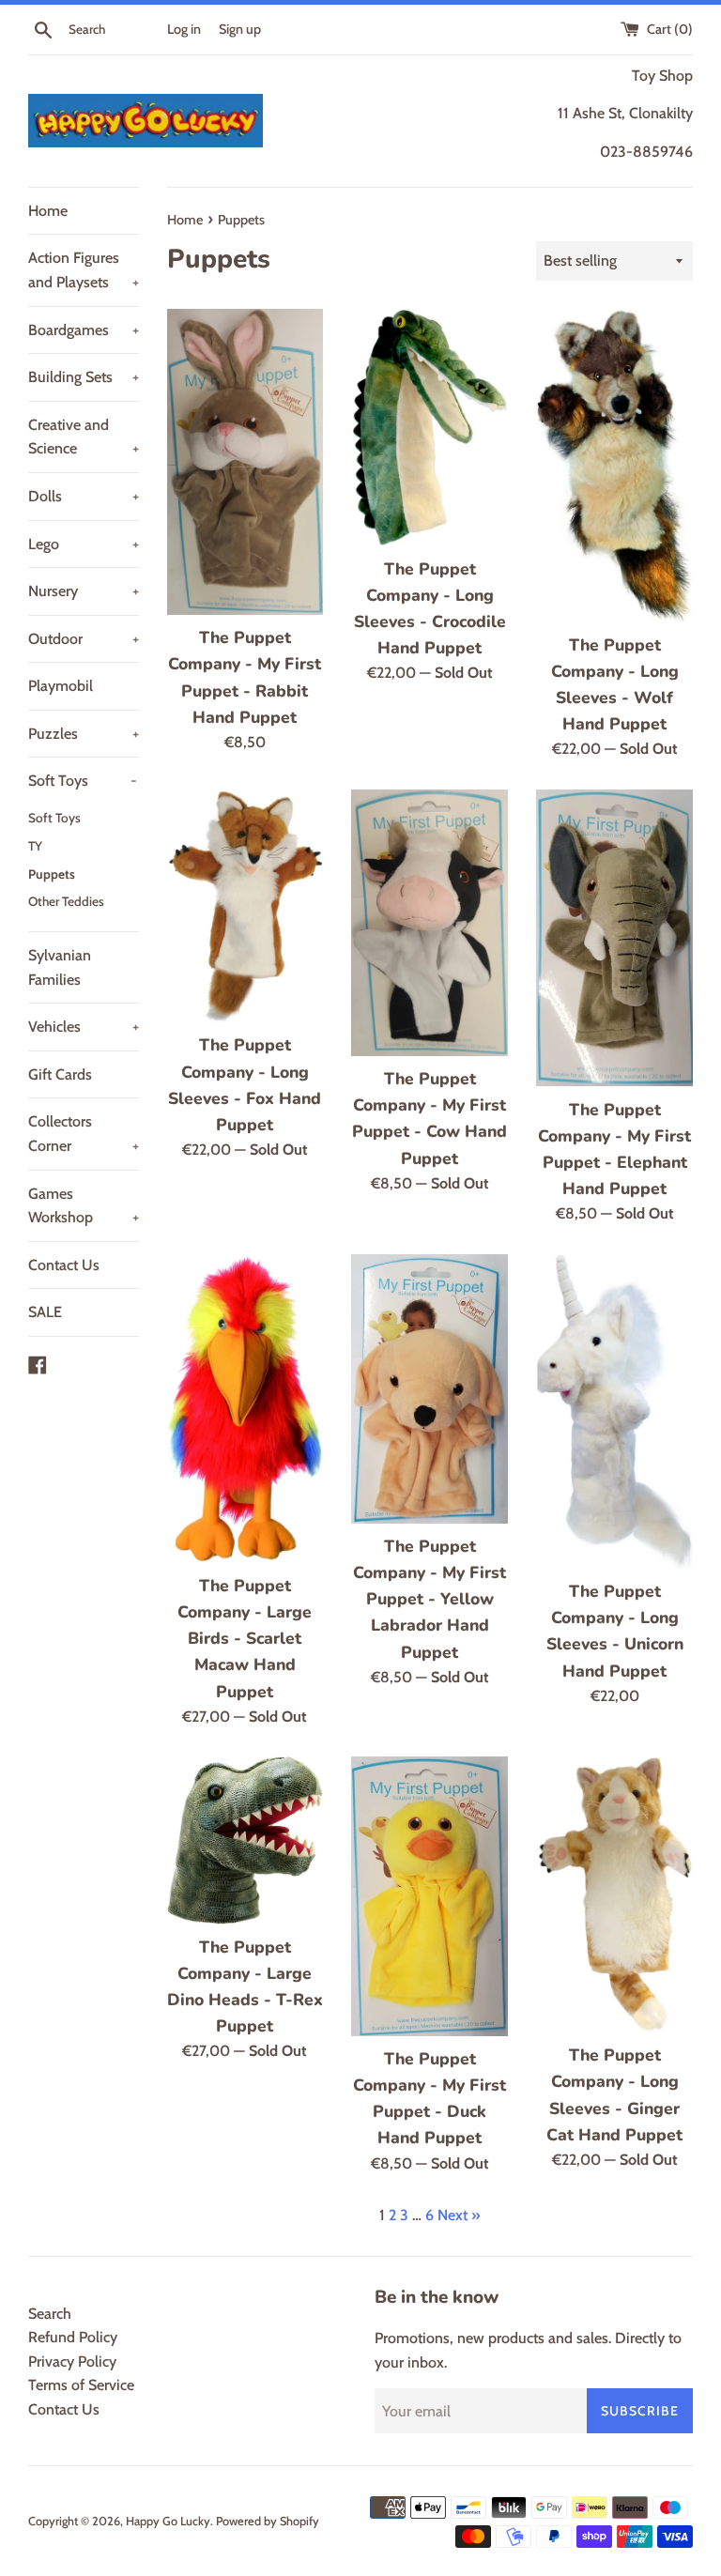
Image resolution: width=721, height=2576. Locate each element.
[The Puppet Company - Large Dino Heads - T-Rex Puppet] (245, 1840)
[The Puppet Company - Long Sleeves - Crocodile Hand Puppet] (430, 428)
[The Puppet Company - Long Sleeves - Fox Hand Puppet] (245, 906)
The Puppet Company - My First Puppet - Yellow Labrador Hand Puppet (430, 1599)
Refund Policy (73, 2337)
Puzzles (84, 734)
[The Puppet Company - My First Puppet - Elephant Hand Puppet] (614, 938)
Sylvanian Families (60, 967)
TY (35, 846)
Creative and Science (84, 437)
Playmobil (61, 686)
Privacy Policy (72, 2361)
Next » (459, 2215)
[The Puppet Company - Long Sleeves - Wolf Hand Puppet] (614, 466)
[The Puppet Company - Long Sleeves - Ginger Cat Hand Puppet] (614, 1894)
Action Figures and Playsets (84, 270)
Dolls (84, 496)
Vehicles (84, 1027)
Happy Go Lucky (168, 2521)
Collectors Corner (84, 1134)
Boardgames (84, 330)
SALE (45, 1312)
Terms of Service (81, 2385)
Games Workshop (84, 1206)
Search (50, 2314)
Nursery (84, 591)
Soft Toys (83, 781)
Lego (84, 544)
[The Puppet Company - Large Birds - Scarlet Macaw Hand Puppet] (245, 1409)
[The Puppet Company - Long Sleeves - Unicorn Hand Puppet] (614, 1411)
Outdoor (84, 639)
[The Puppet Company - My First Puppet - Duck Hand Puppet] (430, 1896)
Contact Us (64, 1265)
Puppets (52, 874)
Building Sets (84, 377)
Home (48, 211)
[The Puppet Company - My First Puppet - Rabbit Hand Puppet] (245, 462)
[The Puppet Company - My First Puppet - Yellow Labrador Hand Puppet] (430, 1389)
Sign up (240, 29)
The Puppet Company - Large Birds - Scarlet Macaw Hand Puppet (245, 1639)
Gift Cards (60, 1074)
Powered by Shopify (268, 2521)
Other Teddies (66, 901)
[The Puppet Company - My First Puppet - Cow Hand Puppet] (430, 923)
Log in (184, 29)
